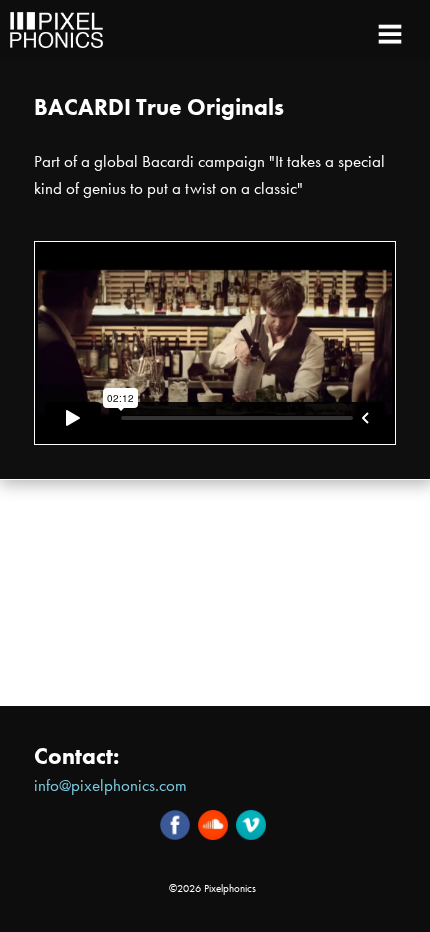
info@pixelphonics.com (110, 785)
